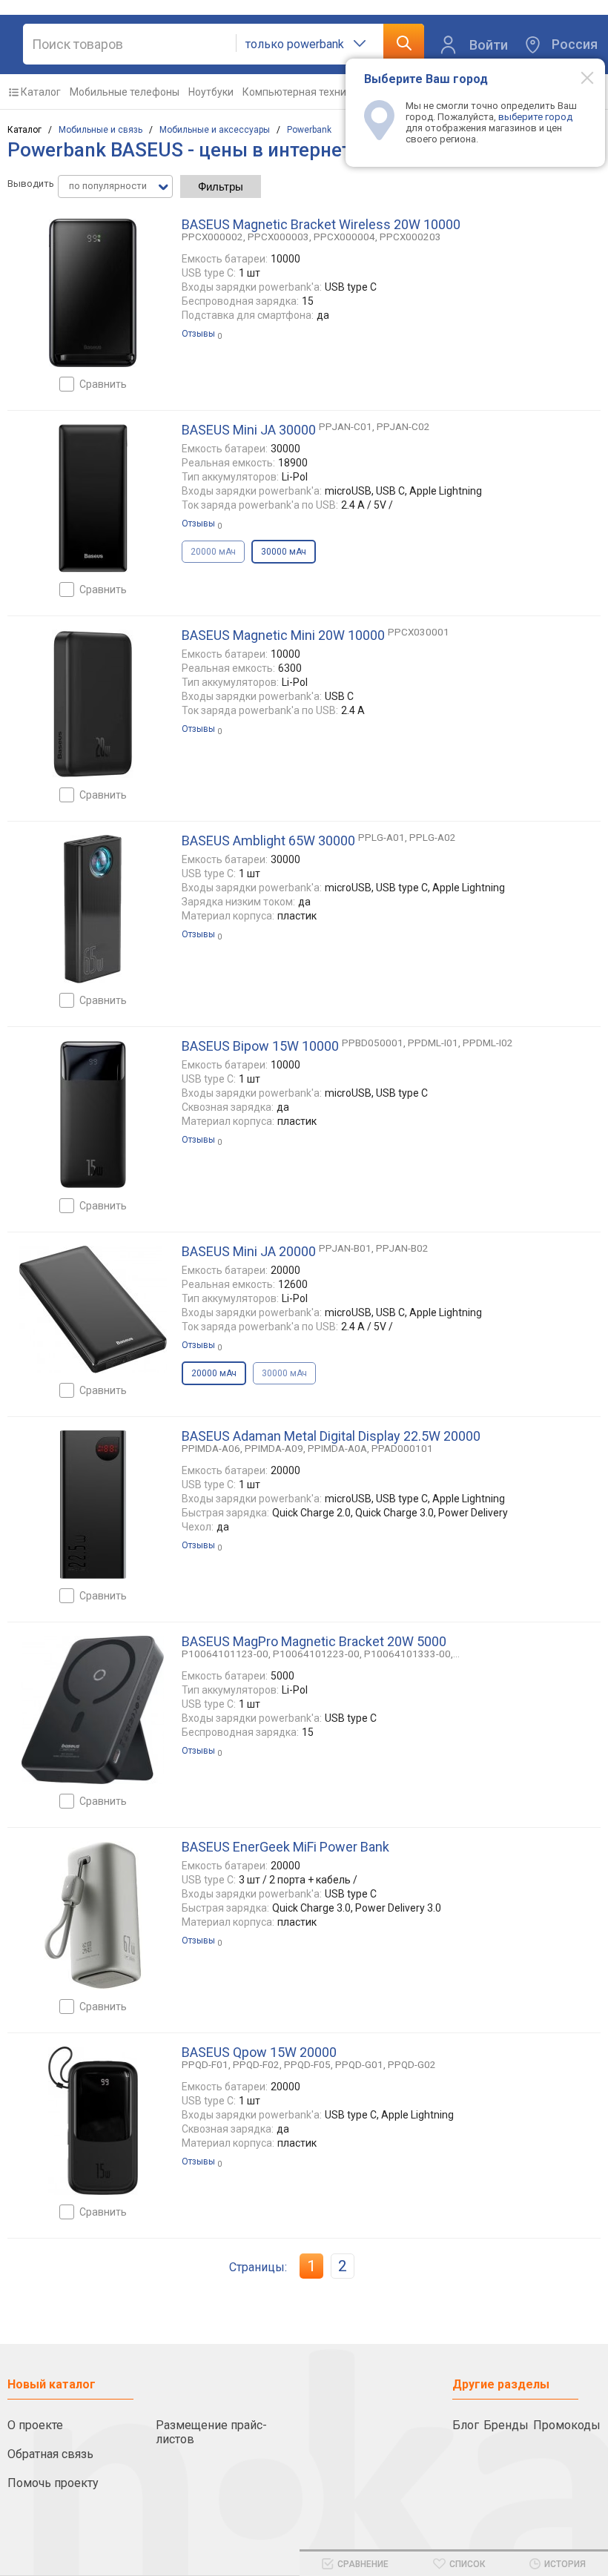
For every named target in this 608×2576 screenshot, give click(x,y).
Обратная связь (50, 2454)
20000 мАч (213, 552)
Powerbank (309, 130)
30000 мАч (284, 1373)
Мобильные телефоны (125, 92)
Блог (466, 2425)
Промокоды (567, 2425)
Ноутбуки (211, 92)
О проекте (35, 2425)
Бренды (506, 2425)
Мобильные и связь (100, 130)
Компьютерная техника (300, 92)
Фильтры (221, 186)
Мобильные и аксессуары (215, 130)
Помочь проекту (53, 2483)
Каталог (41, 92)
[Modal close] (579, 77)
